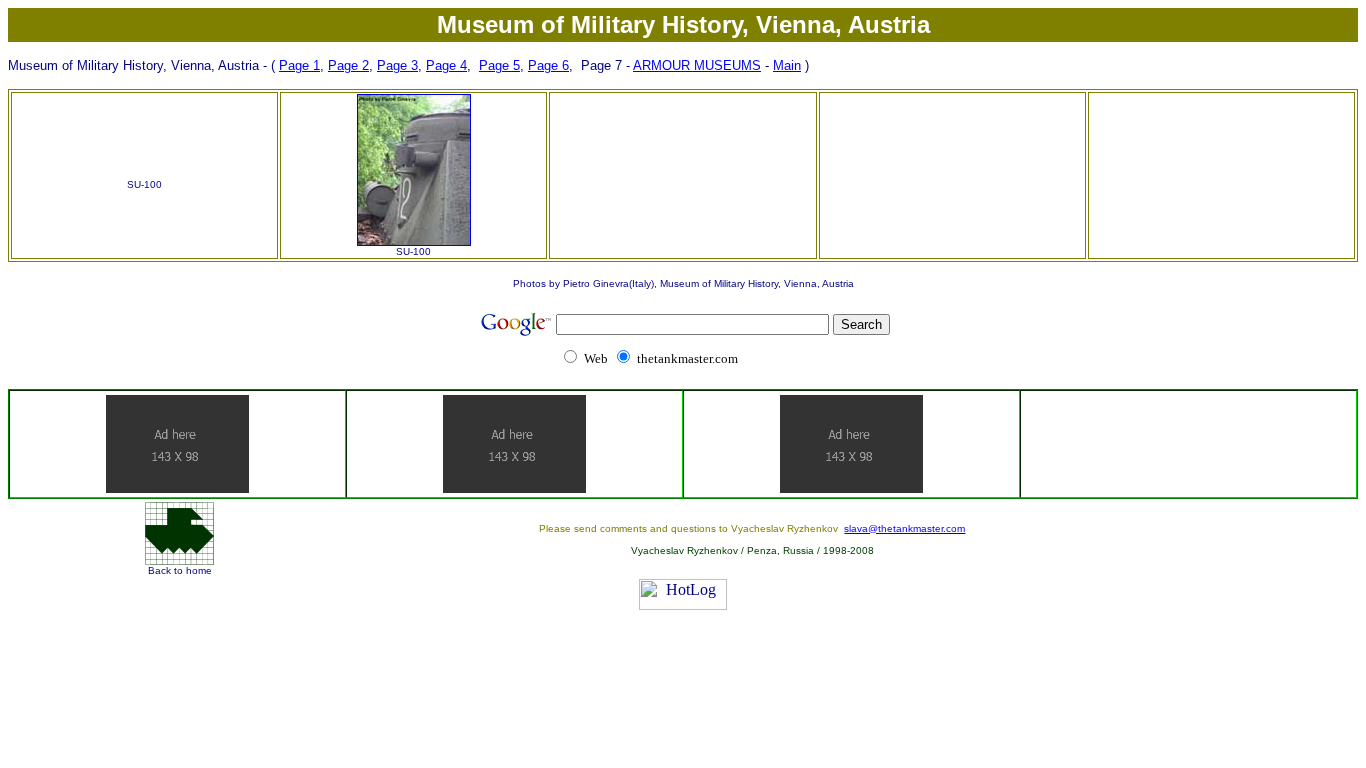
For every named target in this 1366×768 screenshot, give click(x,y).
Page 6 (548, 65)
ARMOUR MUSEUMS (697, 65)
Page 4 (446, 65)
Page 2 (348, 65)
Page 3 (397, 65)
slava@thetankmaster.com (904, 528)
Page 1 (299, 65)
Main (787, 65)
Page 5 (499, 65)
